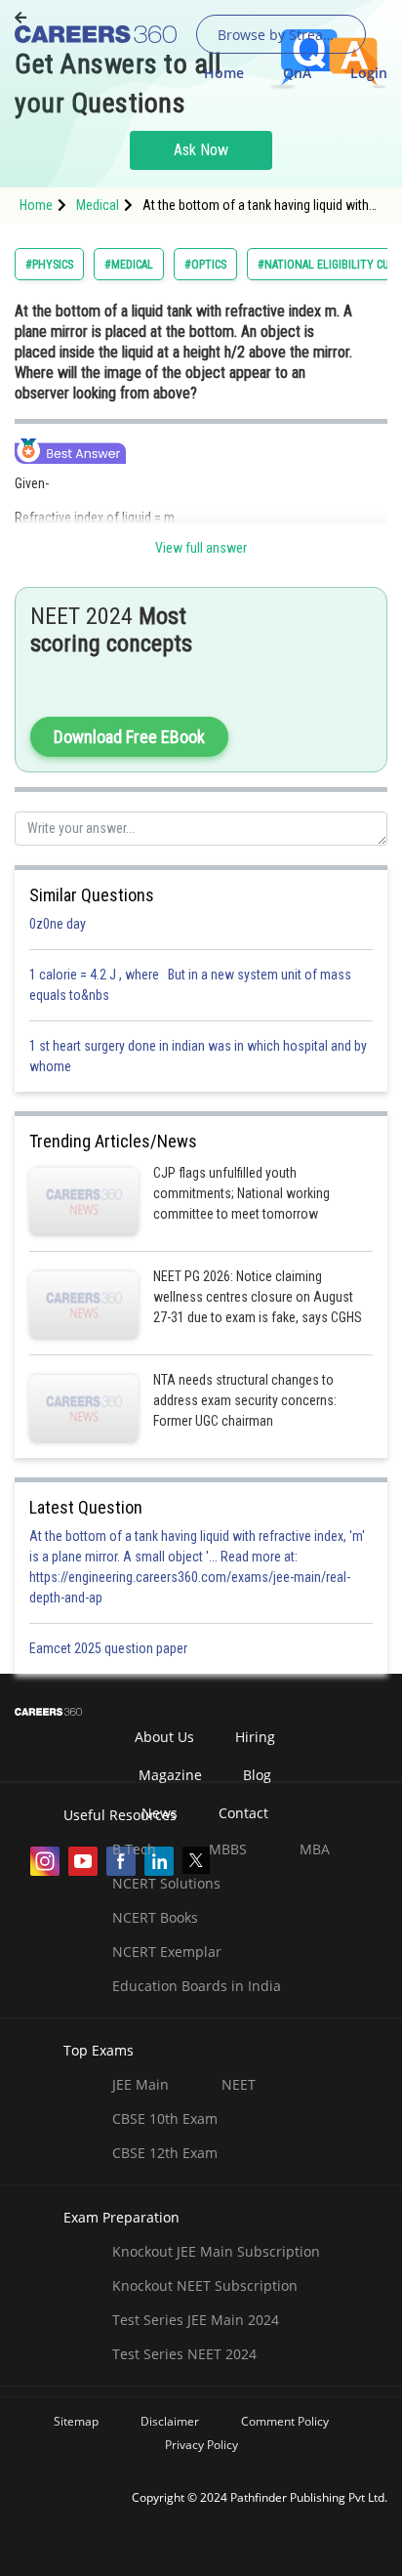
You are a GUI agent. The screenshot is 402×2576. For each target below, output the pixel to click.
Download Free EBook (129, 737)
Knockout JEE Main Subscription (216, 2251)
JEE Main (141, 2084)
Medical (98, 205)
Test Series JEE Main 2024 (196, 2320)
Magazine (170, 1775)
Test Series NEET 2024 (184, 2354)
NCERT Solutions (166, 1883)
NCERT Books (155, 1917)
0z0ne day (58, 924)
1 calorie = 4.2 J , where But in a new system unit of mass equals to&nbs (190, 985)
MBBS (228, 1849)
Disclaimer (170, 2421)
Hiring (255, 1737)
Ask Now (201, 150)
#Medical (129, 265)
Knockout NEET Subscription (205, 2285)
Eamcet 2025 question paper (110, 1648)
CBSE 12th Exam (165, 2153)
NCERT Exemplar (167, 1952)
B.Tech (134, 1849)
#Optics (205, 265)
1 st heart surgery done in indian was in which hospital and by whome (198, 1056)
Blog (257, 1775)
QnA (297, 73)
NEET (239, 2084)
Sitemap (76, 2421)
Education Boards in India (197, 1986)
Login (369, 73)
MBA (315, 1849)
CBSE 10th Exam (165, 2119)
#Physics (49, 265)
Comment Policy (285, 2421)
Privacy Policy (201, 2445)
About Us (164, 1737)
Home (224, 73)
